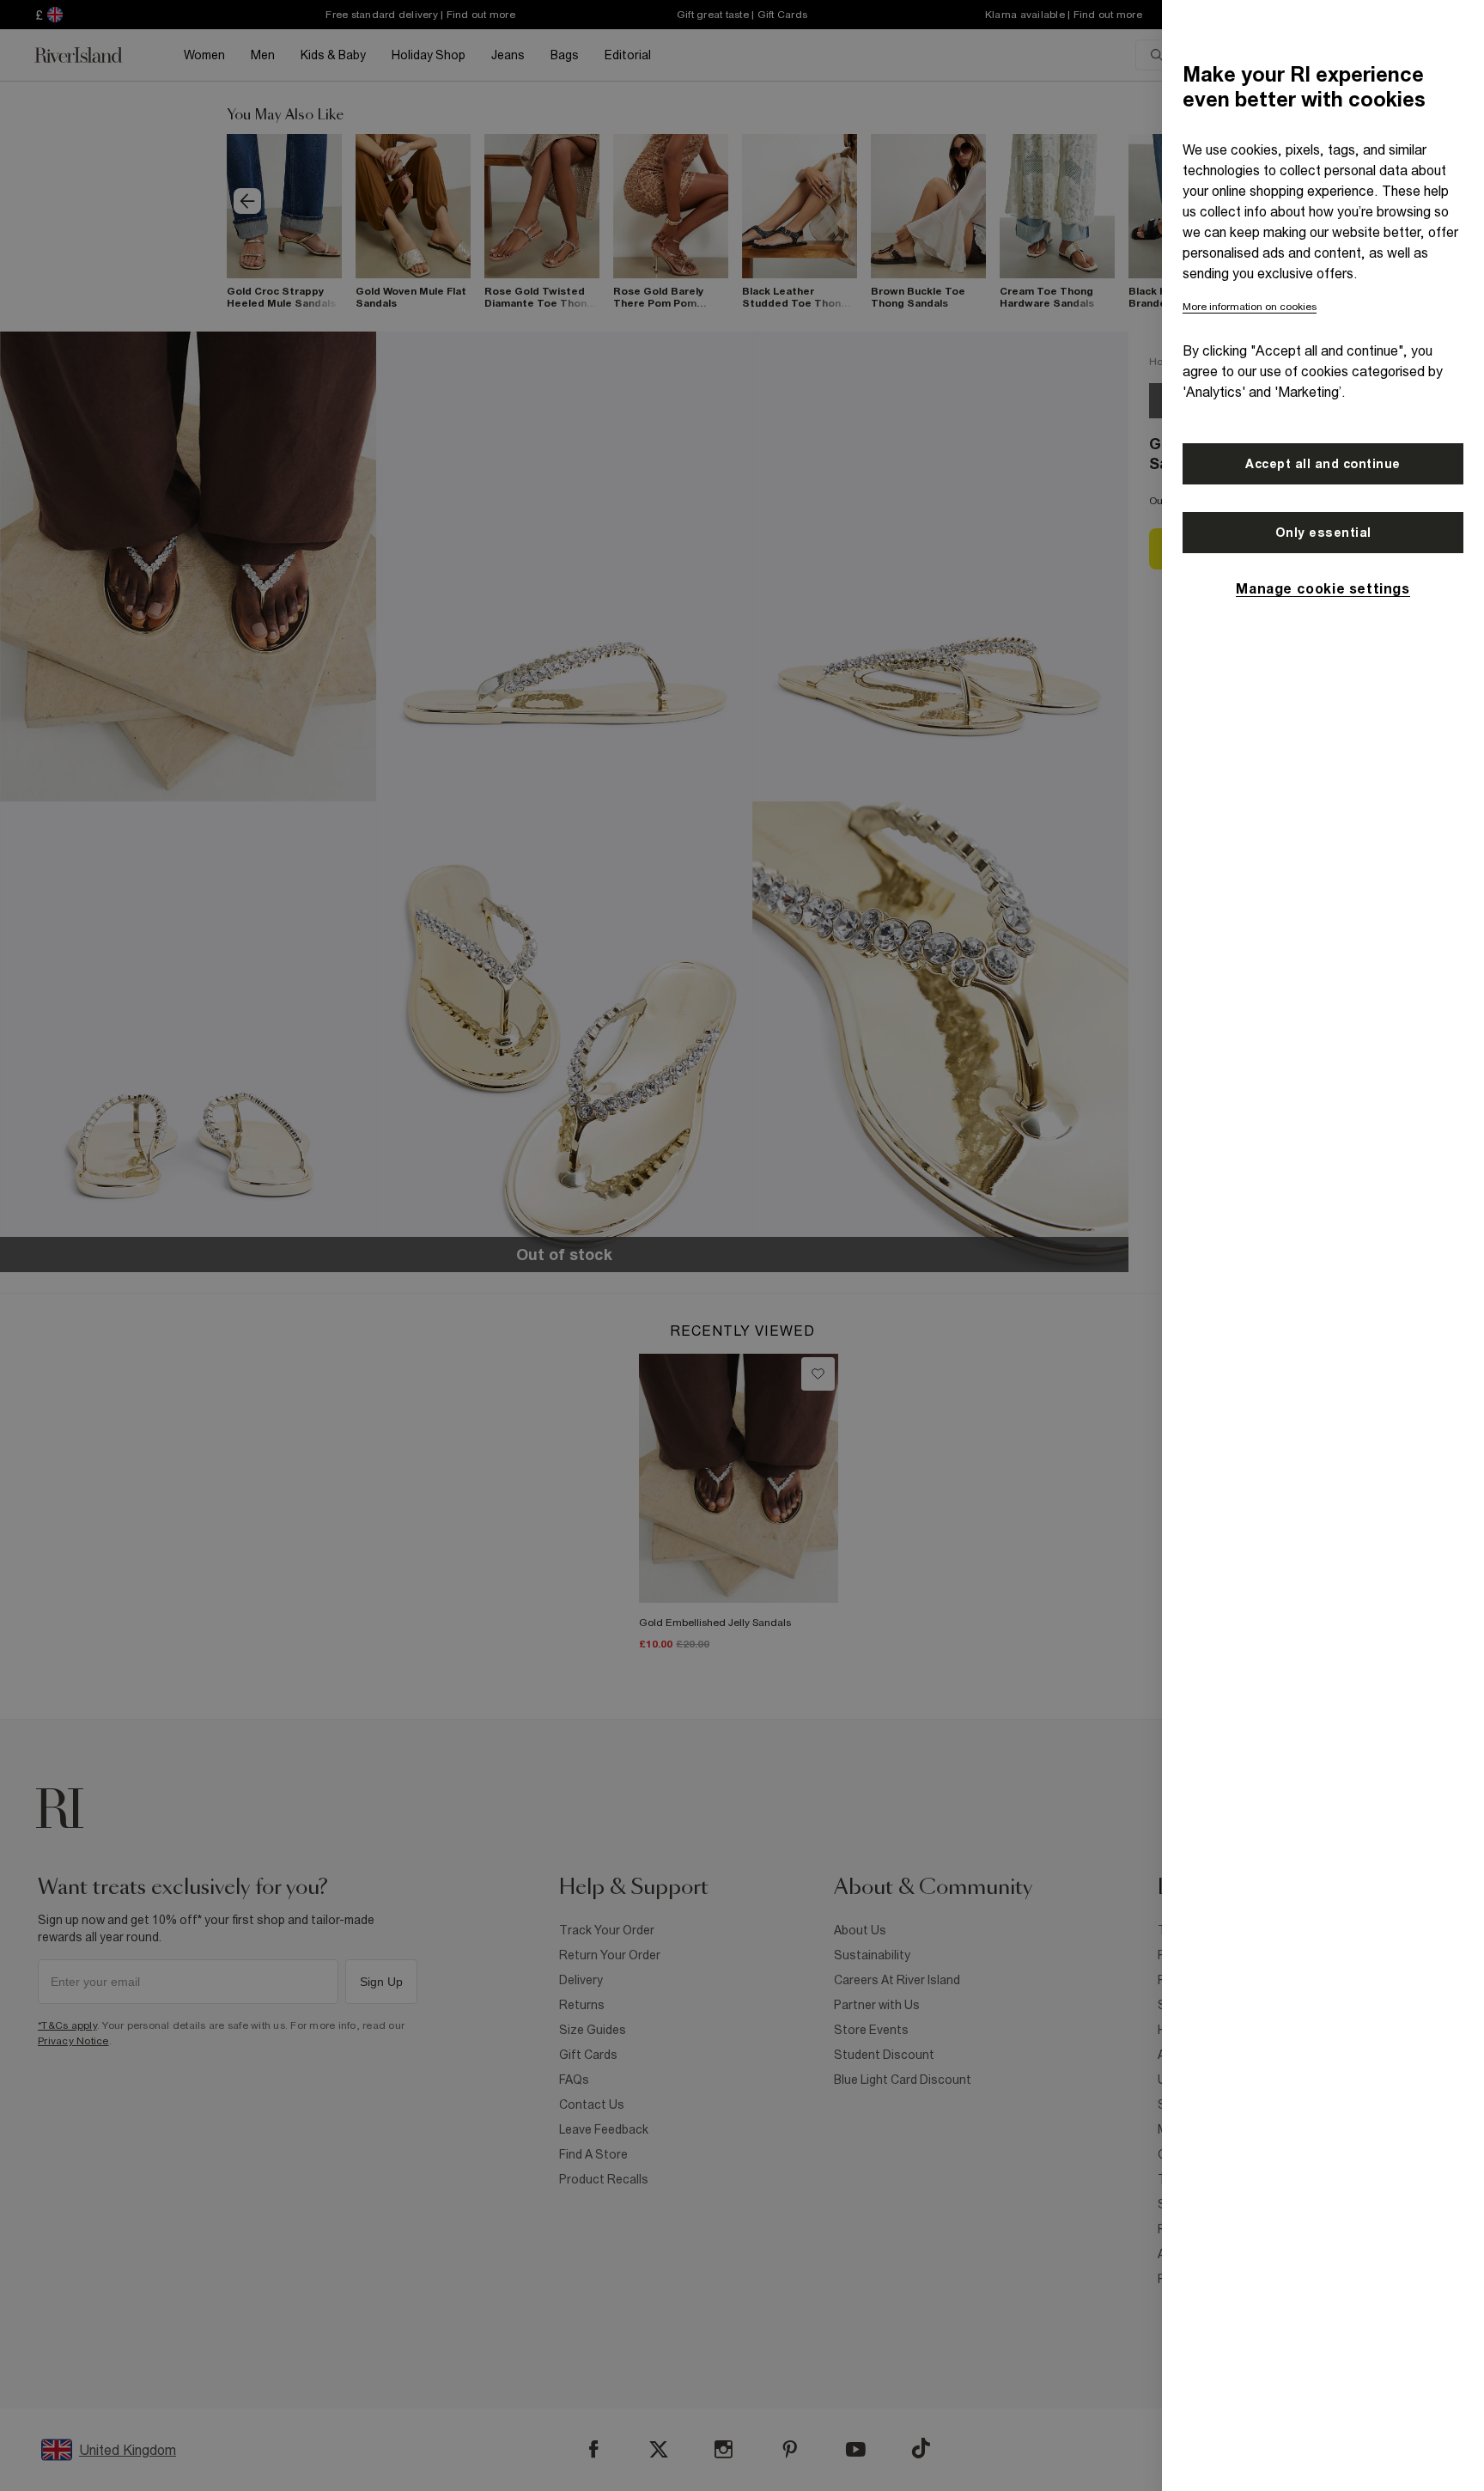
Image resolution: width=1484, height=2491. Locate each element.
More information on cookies (1250, 307)
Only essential (1323, 533)
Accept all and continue (1323, 464)
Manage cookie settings (1323, 588)
